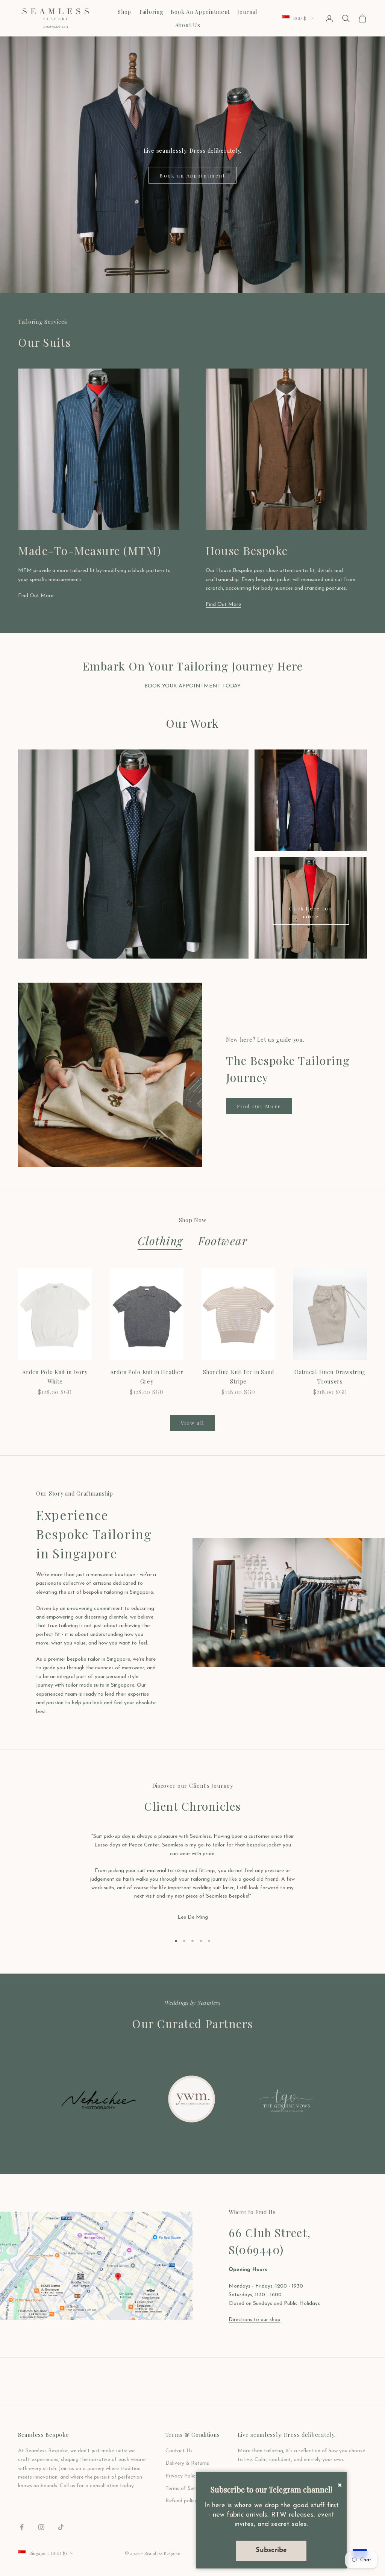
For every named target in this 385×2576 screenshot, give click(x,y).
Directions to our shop (255, 2320)
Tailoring (151, 12)
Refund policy (181, 2501)
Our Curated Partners (192, 2023)
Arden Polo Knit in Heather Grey (147, 1376)
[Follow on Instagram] (41, 2527)
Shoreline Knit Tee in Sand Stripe (239, 1376)
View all (193, 1423)
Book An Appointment (200, 12)
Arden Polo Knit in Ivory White (55, 1376)
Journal (247, 12)
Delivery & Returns (187, 2463)
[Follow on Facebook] (22, 2527)
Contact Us (179, 2451)
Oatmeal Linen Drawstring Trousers (330, 1376)
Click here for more (311, 912)
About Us (188, 25)
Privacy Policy (182, 2476)
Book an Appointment (192, 175)
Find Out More (36, 596)
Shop (124, 12)
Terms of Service (185, 2489)
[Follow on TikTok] (61, 2527)
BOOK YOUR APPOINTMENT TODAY (192, 686)
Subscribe (271, 2550)
